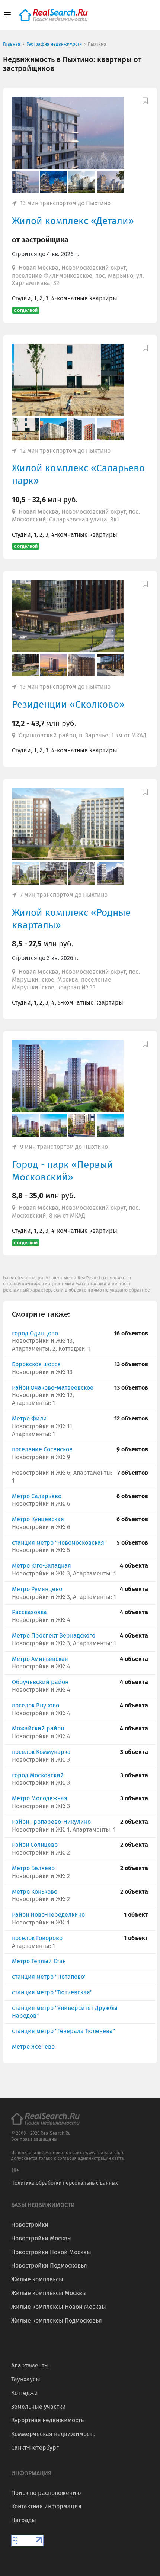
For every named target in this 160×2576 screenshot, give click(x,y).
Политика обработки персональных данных (65, 2183)
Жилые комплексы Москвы (49, 2293)
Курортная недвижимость (47, 2420)
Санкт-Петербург (35, 2448)
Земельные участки (39, 2407)
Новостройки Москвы (41, 2238)
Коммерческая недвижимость (53, 2434)
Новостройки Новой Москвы (51, 2252)
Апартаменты (30, 2365)
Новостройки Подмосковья (49, 2265)
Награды (24, 2520)
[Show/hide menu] (7, 15)
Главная (12, 44)
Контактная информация (46, 2506)
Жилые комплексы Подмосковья (57, 2320)
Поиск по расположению (46, 2493)
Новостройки (30, 2225)
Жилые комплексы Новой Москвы (59, 2307)
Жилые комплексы (37, 2279)
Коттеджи (25, 2393)
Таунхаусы (26, 2379)
